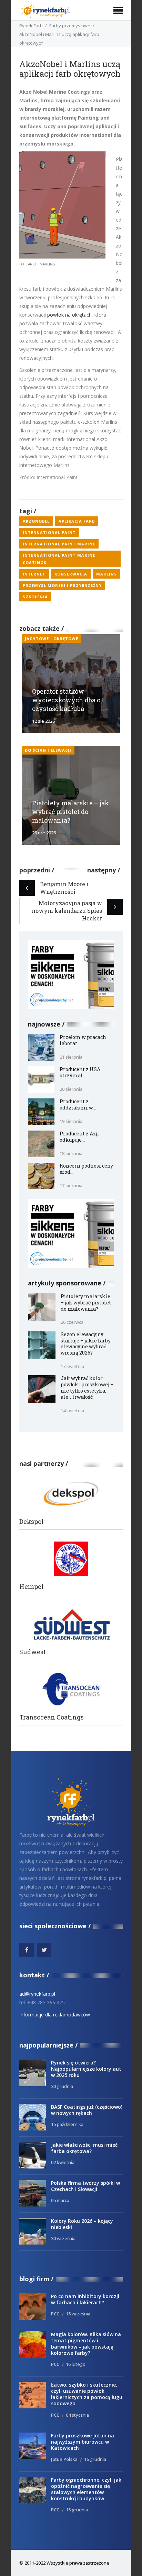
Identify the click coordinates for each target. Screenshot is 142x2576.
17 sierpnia (71, 1186)
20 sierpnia (71, 1089)
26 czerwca (72, 1322)
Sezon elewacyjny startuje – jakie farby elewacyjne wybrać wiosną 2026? (86, 1344)
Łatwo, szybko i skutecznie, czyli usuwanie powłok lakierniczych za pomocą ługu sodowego (87, 2394)
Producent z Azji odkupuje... (79, 1137)
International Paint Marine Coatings (59, 559)
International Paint (49, 532)
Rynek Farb (31, 26)
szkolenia (35, 597)
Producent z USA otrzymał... (80, 1072)
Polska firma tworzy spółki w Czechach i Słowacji (85, 2186)
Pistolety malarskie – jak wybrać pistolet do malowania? (70, 812)
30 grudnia (62, 2086)
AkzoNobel (36, 521)
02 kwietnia (63, 2162)
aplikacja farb (77, 521)
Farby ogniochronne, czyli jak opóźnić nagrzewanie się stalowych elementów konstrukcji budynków (86, 2489)
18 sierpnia (71, 1153)
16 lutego (76, 2364)
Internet (34, 574)
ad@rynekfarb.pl (37, 1994)
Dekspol (32, 1522)
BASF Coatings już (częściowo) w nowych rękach (87, 2110)
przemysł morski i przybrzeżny (62, 585)
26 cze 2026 (44, 833)
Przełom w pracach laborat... (83, 1040)
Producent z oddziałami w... (78, 1104)
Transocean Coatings (52, 1717)
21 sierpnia (71, 1057)
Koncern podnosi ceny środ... (86, 1169)
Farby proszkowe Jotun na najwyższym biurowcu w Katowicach (83, 2442)
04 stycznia (77, 2415)
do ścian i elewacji (48, 750)
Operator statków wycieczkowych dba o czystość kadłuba (66, 700)
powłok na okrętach (69, 315)
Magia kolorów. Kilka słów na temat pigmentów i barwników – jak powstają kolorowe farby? (86, 2344)
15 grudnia (77, 2510)
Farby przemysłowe (70, 26)
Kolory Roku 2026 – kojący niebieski (82, 2224)
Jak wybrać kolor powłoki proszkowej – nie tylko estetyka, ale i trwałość (87, 1388)
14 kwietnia (72, 1411)
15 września (78, 2314)
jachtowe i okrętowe (52, 639)
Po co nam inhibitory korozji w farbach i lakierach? (85, 2299)
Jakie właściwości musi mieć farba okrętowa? (84, 2148)
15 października (67, 2124)
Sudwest (33, 1652)
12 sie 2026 (43, 721)
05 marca (60, 2200)
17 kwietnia (72, 1366)
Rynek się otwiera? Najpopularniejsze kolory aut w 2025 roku (86, 2069)
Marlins (106, 574)
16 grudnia (95, 2459)
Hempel (32, 1587)
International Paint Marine (59, 544)
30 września (63, 2238)
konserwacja (71, 574)
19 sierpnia (71, 1121)
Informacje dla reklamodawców (55, 2015)
